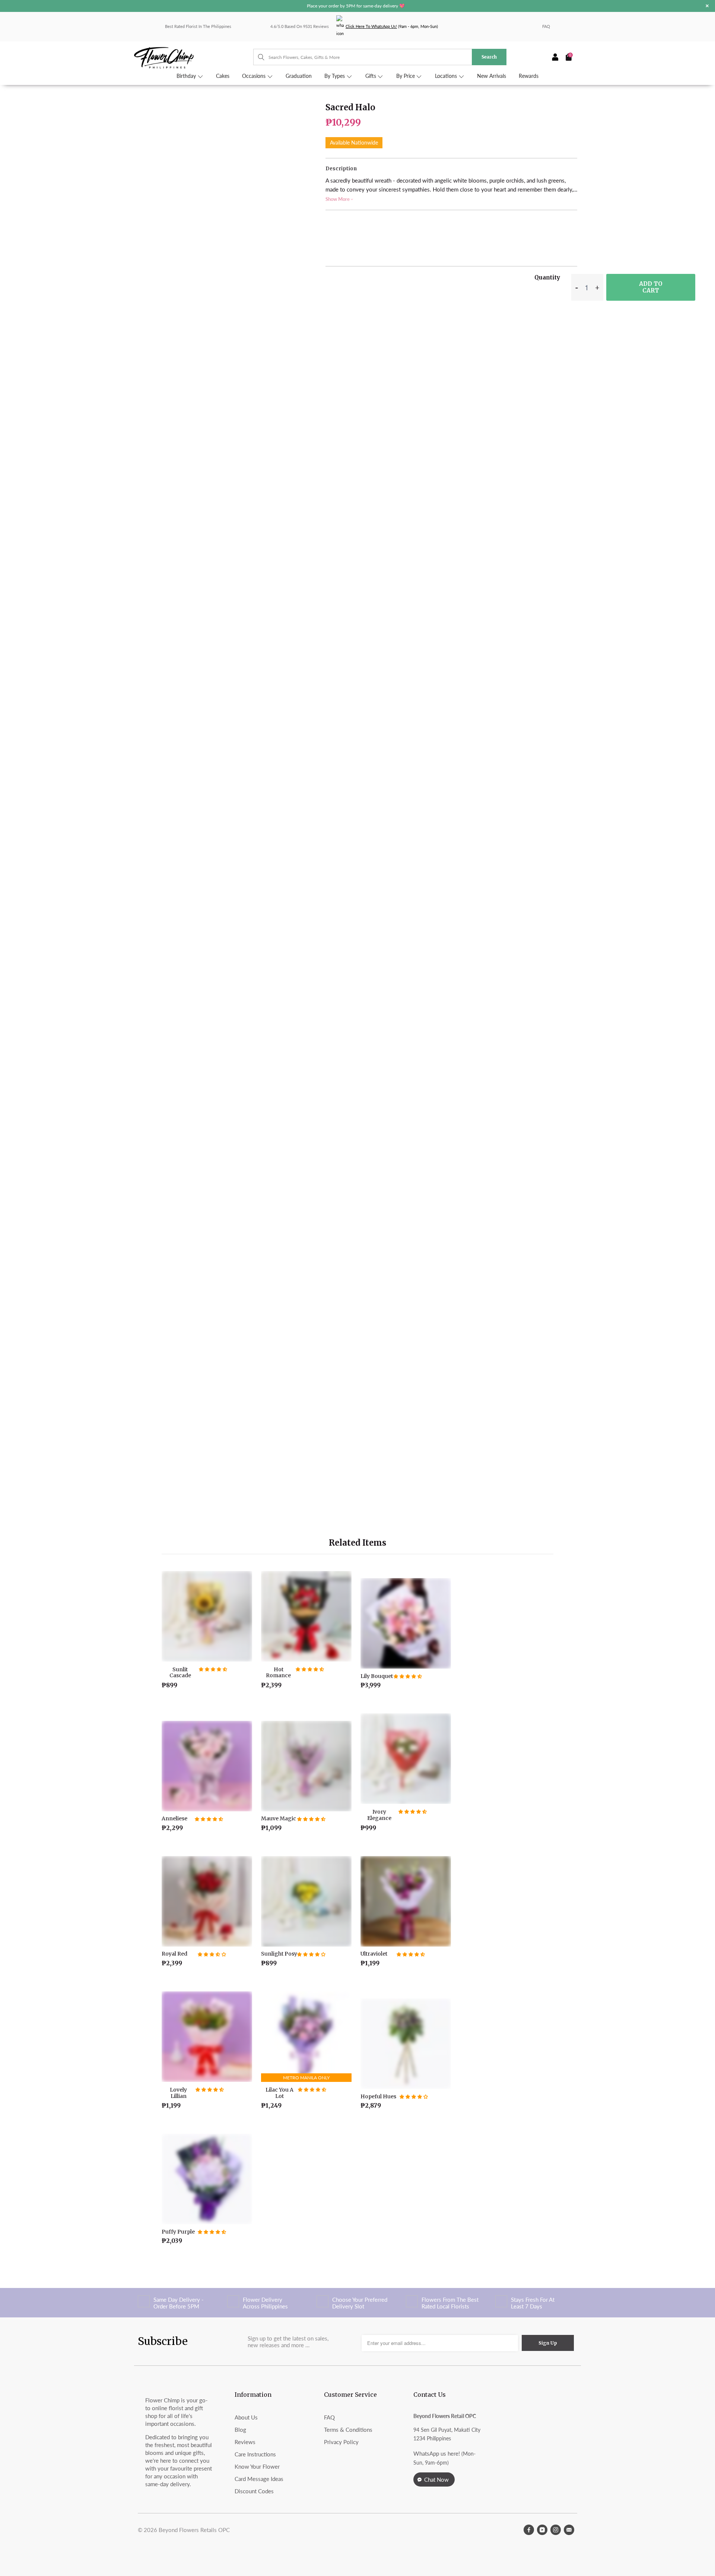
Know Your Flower (257, 2466)
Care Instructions (255, 2454)
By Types (335, 76)
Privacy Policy (341, 2442)
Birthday (187, 76)
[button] (213, 1669)
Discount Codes (254, 2491)
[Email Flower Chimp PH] (569, 2530)
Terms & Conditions (348, 2430)
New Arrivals (492, 76)
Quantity (547, 277)
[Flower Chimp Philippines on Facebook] (529, 2530)
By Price (406, 76)
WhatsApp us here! (437, 2453)
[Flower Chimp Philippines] (194, 57)
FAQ (546, 26)
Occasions (255, 76)
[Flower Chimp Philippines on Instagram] (556, 2530)
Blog (240, 2430)
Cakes (223, 76)
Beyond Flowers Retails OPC (194, 2530)
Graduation (299, 76)
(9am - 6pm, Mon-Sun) (392, 26)
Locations (447, 76)
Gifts (371, 76)
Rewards (529, 76)
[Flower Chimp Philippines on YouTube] (542, 2530)
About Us (246, 2417)
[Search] (258, 57)
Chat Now (436, 2479)
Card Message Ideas (259, 2479)
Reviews (245, 2442)
